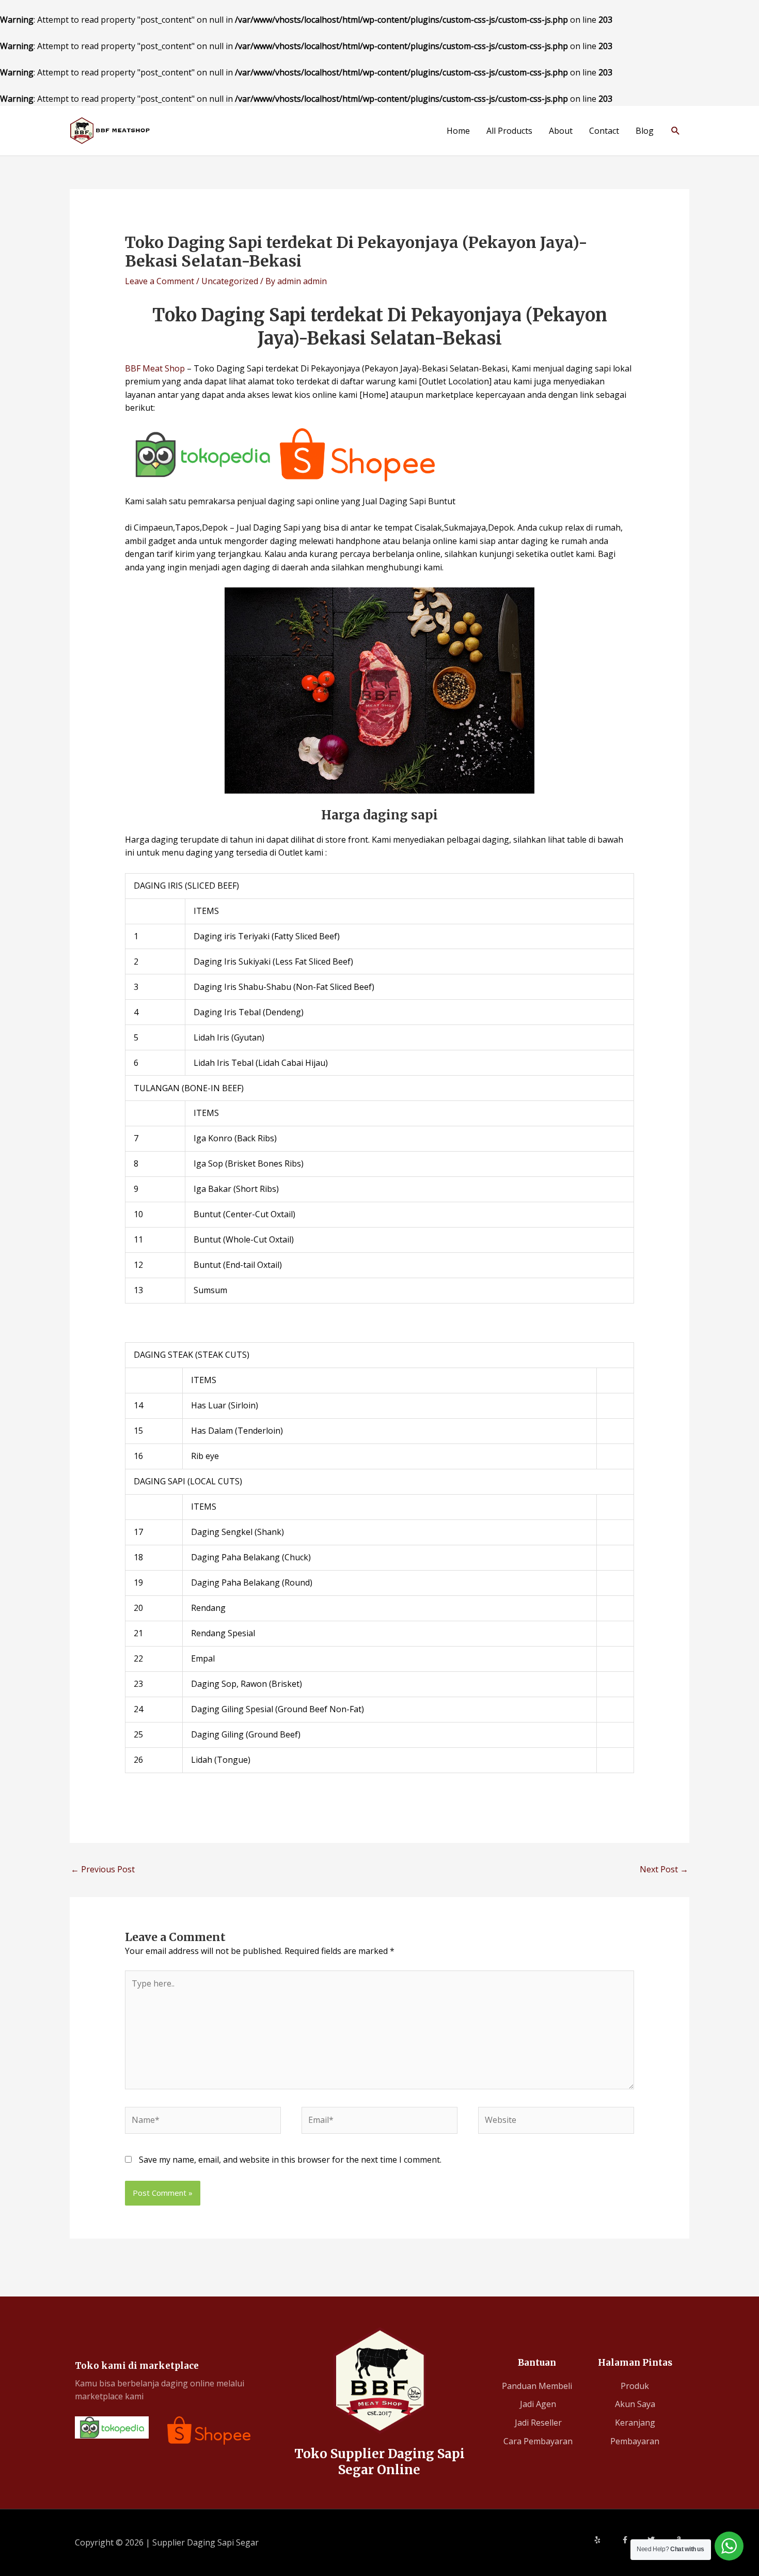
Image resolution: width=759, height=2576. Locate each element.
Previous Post (103, 1869)
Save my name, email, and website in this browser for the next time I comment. (290, 2160)
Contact (604, 131)
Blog (645, 131)
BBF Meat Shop (155, 368)
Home (458, 131)
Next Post (664, 1869)
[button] (676, 130)
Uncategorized (230, 281)
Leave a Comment (160, 281)
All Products (509, 131)
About (561, 131)
